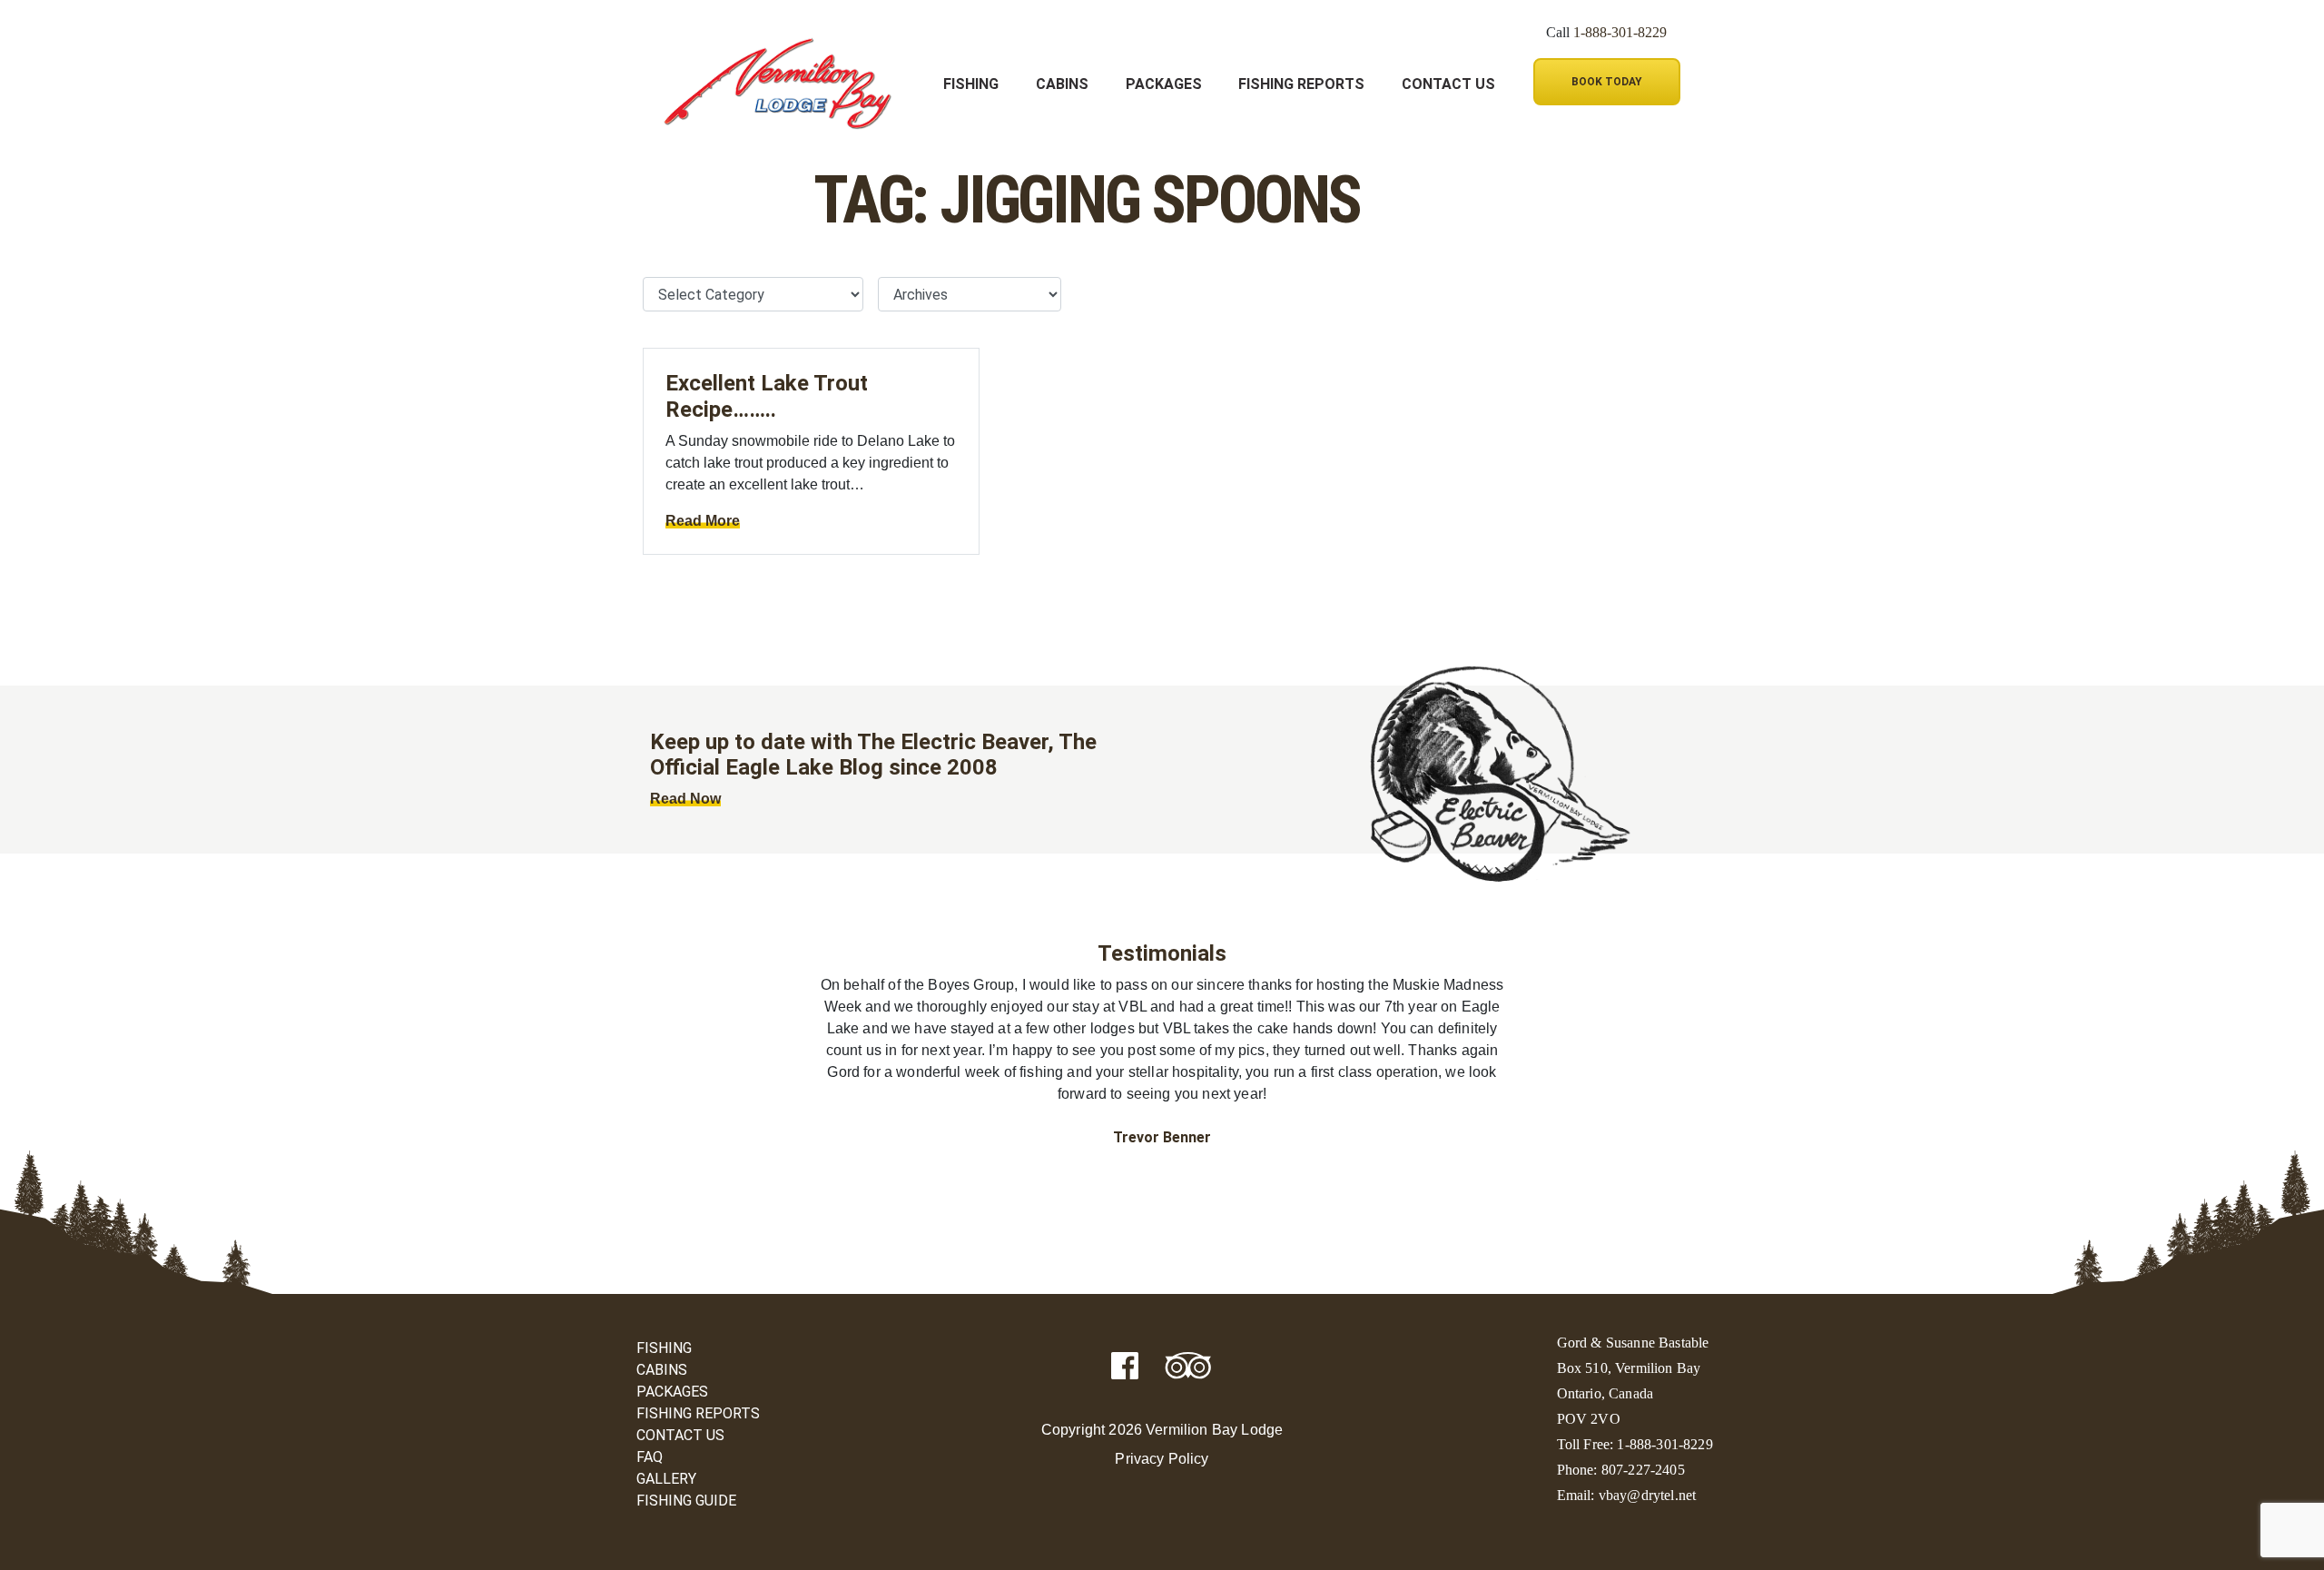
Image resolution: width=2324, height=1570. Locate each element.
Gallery (666, 1479)
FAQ (650, 1457)
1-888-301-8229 (1620, 32)
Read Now (685, 799)
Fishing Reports (1301, 84)
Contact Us (1448, 84)
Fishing (971, 84)
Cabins (1062, 84)
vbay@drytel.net (1647, 1495)
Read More (703, 521)
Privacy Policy (1162, 1459)
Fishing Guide (686, 1501)
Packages (1164, 84)
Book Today (1607, 82)
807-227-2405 (1643, 1470)
